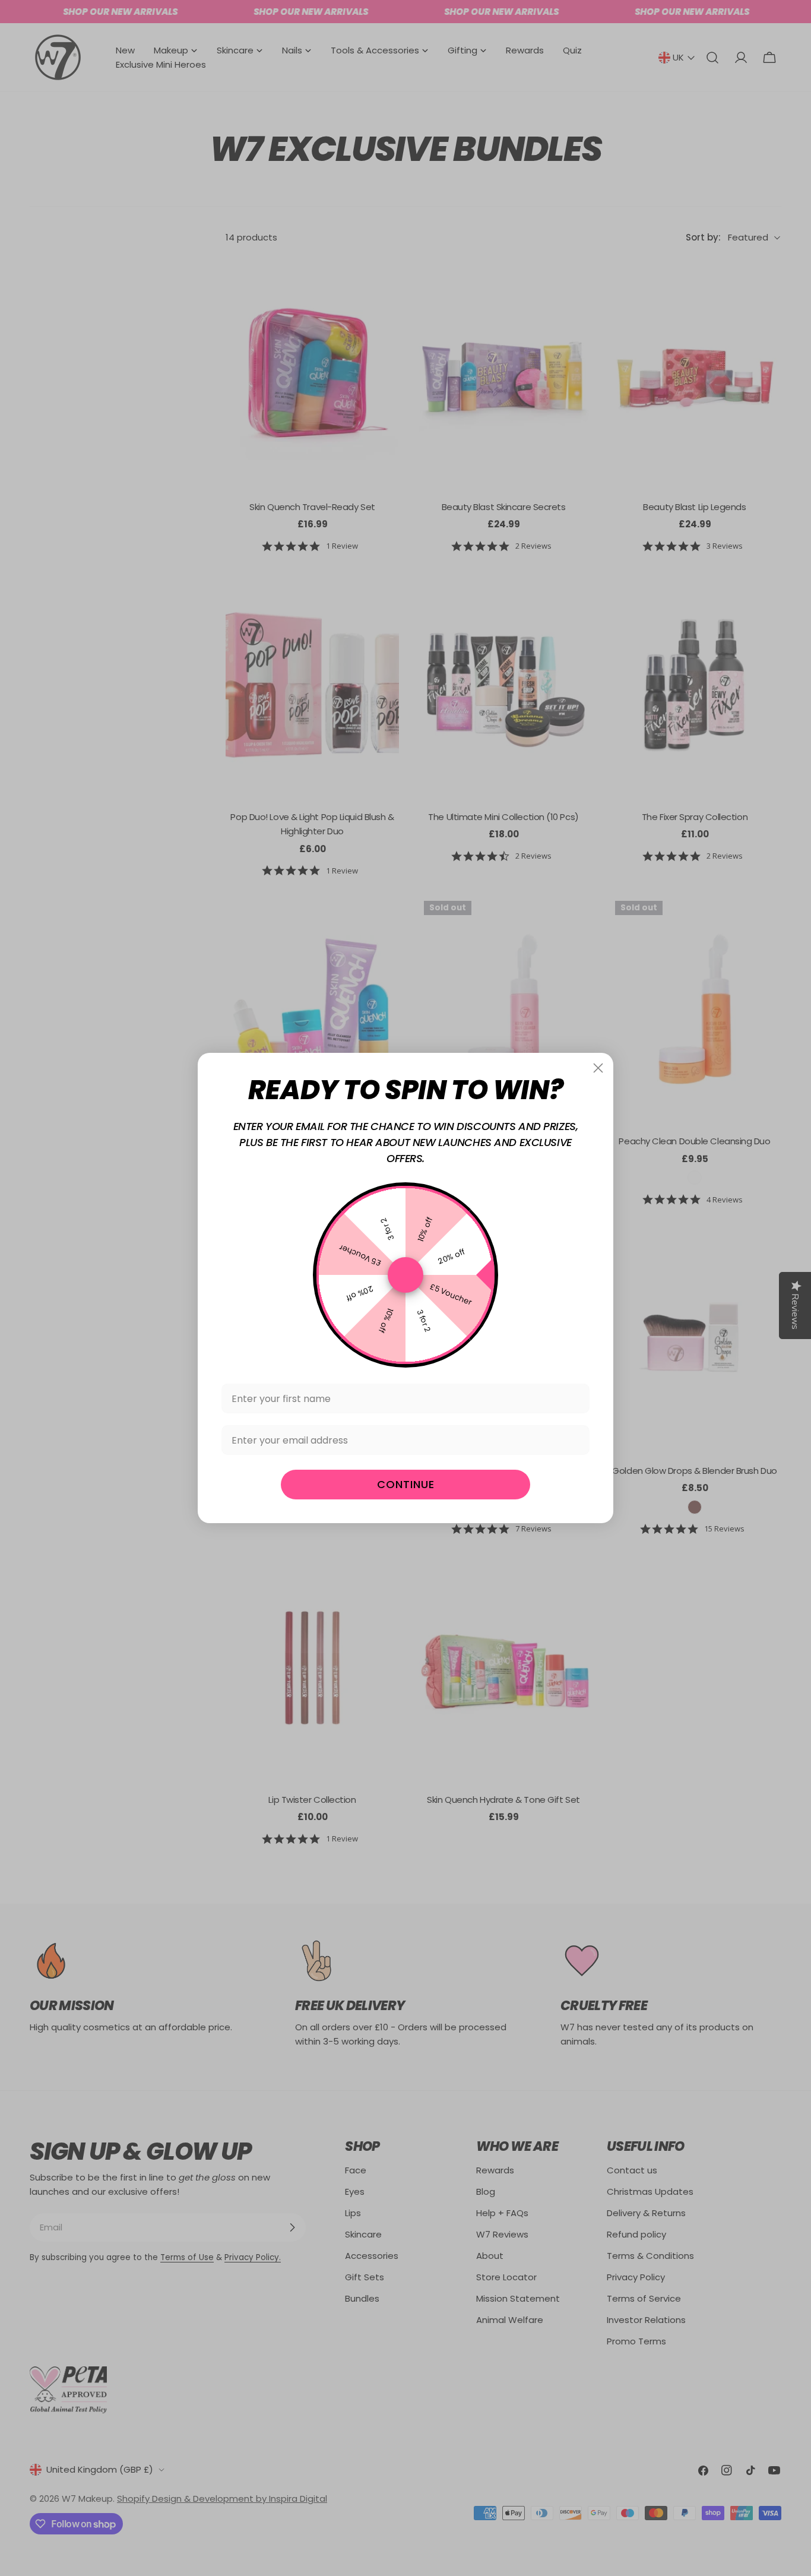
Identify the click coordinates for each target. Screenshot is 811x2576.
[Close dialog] (598, 1068)
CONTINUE (406, 1484)
